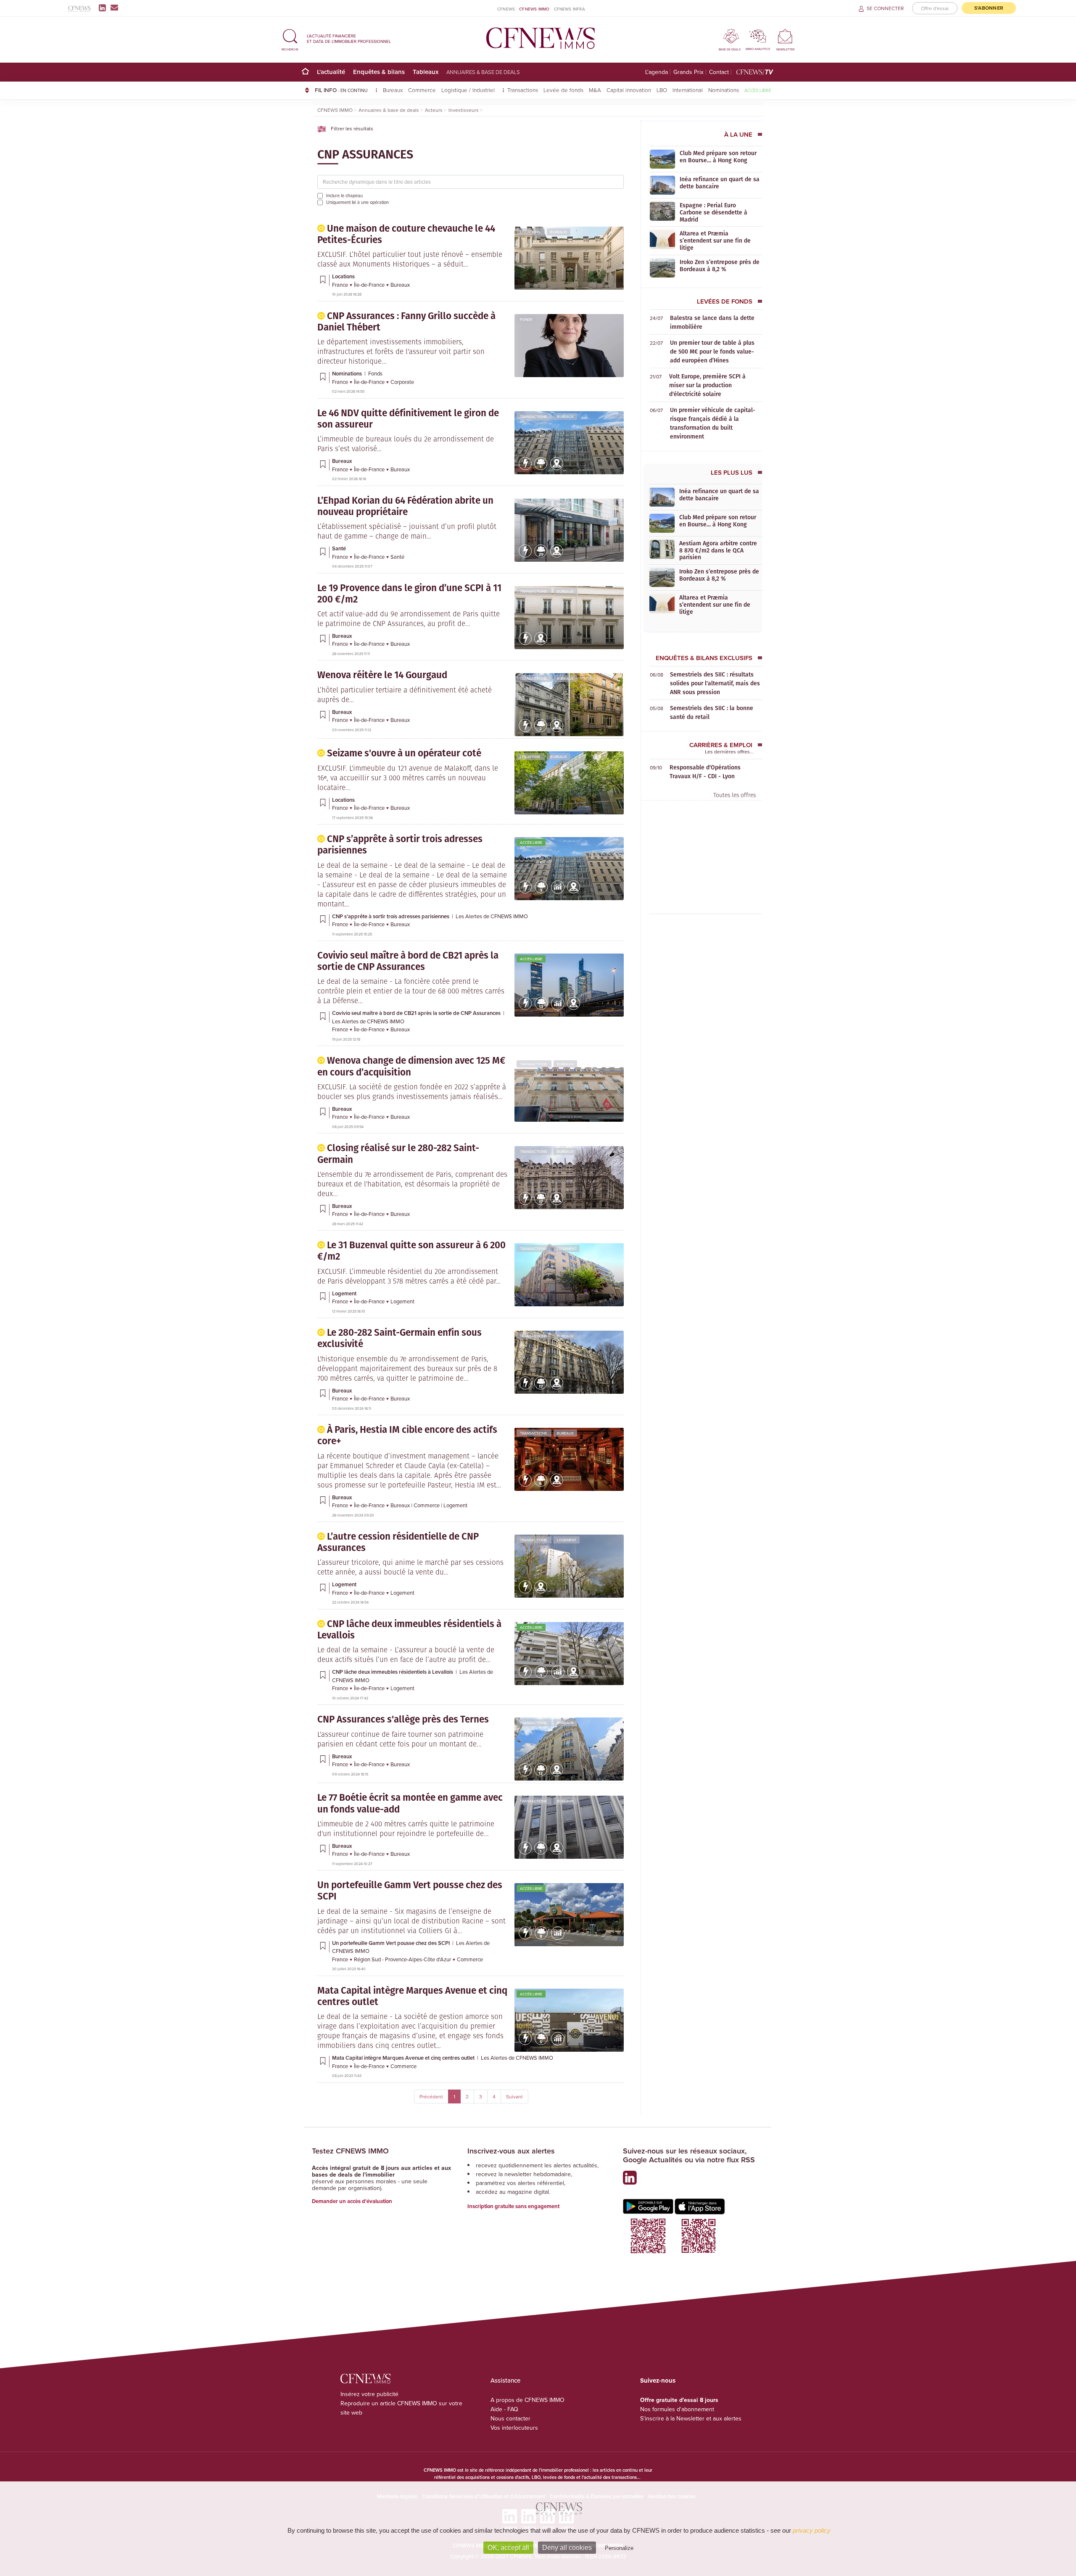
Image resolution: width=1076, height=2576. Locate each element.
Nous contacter (510, 2418)
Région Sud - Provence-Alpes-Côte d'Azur (403, 1959)
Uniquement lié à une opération (357, 202)
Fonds (526, 319)
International (688, 90)
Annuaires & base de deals (483, 72)
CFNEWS (506, 9)
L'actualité (331, 72)
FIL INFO (341, 90)
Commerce (422, 90)
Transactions (523, 90)
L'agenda (657, 72)
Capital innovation (629, 90)
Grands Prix (688, 72)
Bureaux (393, 90)
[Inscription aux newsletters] (114, 8)
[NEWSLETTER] (785, 36)
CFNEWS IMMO (534, 9)
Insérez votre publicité (369, 2394)
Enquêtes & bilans (379, 72)
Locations (530, 232)
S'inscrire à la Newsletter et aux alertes (691, 2418)
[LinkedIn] (104, 8)
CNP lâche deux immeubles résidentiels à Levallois (393, 1672)
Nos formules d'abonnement (677, 2409)
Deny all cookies (567, 2548)
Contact (719, 72)
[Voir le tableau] (558, 892)
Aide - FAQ (504, 2409)
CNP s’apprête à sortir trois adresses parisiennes (391, 916)
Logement (567, 1248)
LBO (662, 90)
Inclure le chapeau (344, 196)
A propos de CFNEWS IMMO (527, 2400)
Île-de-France (370, 285)
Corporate (402, 382)
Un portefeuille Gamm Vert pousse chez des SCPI (392, 1943)
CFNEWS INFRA (570, 9)
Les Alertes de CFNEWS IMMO (492, 916)
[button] (290, 38)
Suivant (514, 2096)
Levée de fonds (563, 90)
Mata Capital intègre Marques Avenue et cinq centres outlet (404, 2058)
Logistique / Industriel (469, 90)
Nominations (724, 90)
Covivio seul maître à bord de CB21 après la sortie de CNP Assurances (417, 1013)
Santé (563, 504)
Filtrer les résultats (351, 128)
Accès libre (758, 90)
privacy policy (812, 2530)
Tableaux (426, 72)
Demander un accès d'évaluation (352, 2201)
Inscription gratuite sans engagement (513, 2206)
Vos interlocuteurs (514, 2428)
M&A (595, 90)
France (341, 285)
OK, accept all (508, 2548)
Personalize (619, 2548)
